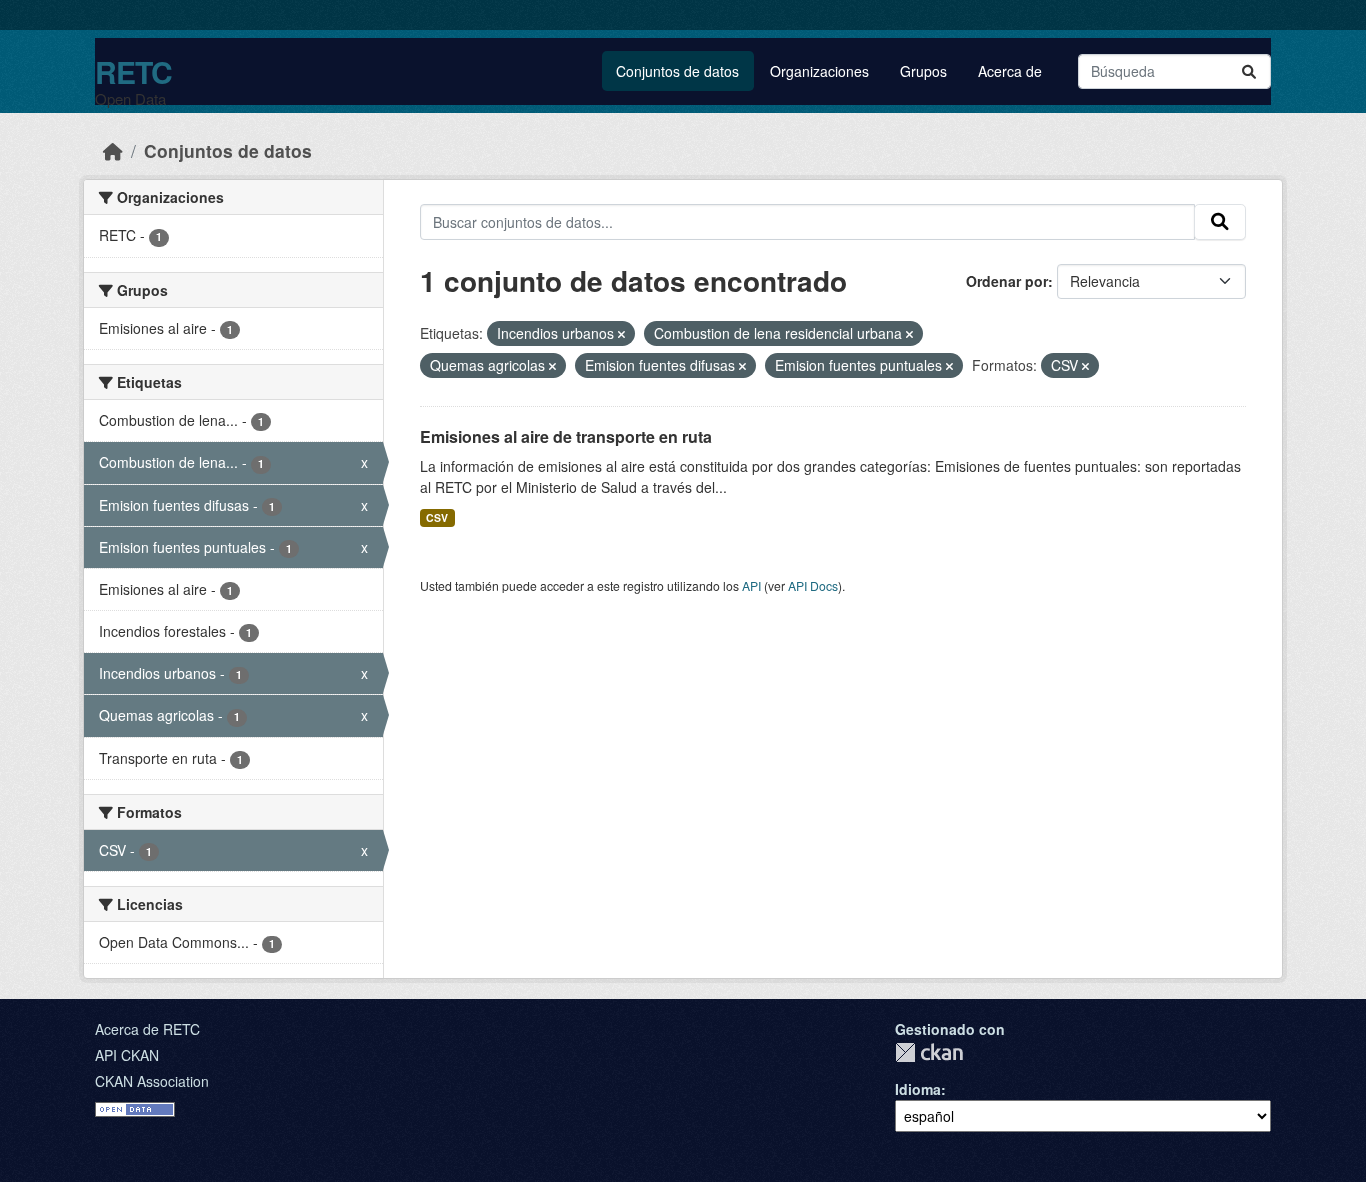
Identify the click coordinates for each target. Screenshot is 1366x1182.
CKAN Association (152, 1081)
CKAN (929, 1052)
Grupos (923, 71)
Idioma (918, 1089)
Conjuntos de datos (677, 71)
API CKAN (127, 1055)
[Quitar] (621, 334)
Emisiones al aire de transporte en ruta (566, 436)
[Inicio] (113, 150)
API (751, 585)
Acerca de (1010, 71)
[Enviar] (1249, 71)
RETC (133, 71)
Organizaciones (819, 71)
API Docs (813, 585)
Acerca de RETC (147, 1029)
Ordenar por (1007, 281)
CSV (437, 517)
